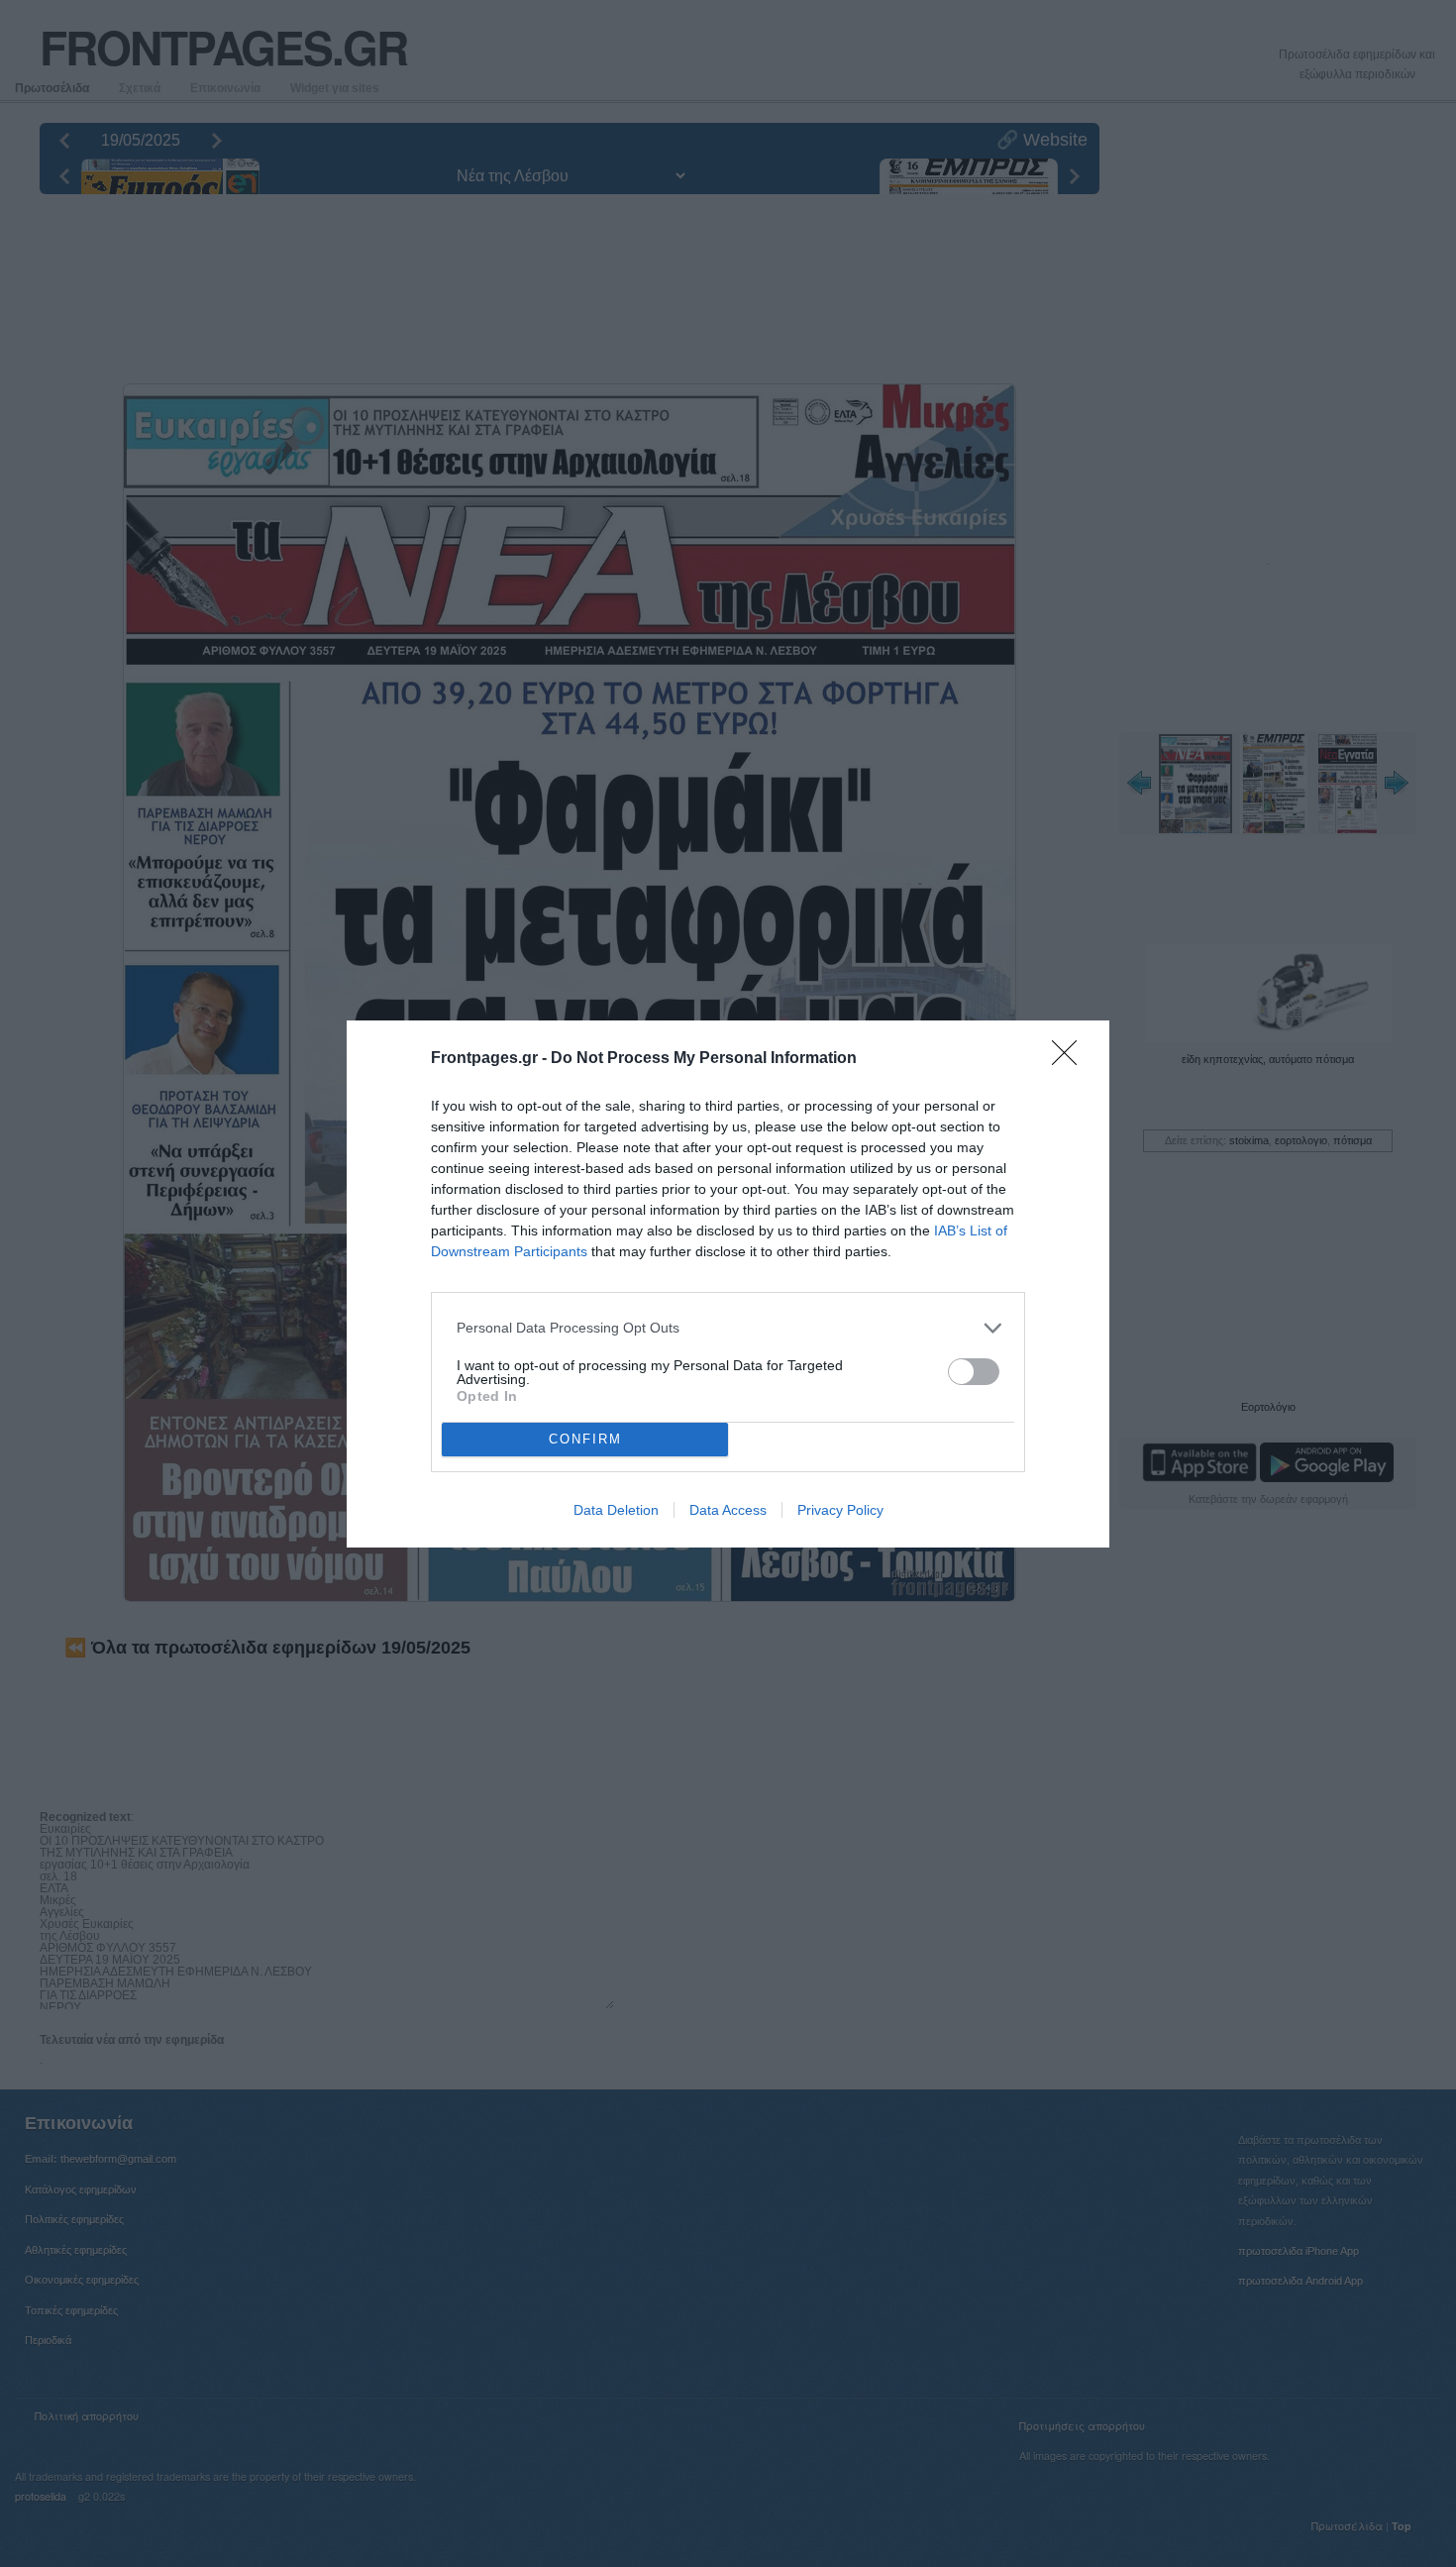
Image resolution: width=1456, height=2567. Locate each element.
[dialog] (728, 1284)
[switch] (974, 1372)
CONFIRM (585, 1439)
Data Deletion (616, 1510)
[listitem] (728, 1328)
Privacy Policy (840, 1510)
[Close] (1071, 1059)
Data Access (728, 1510)
